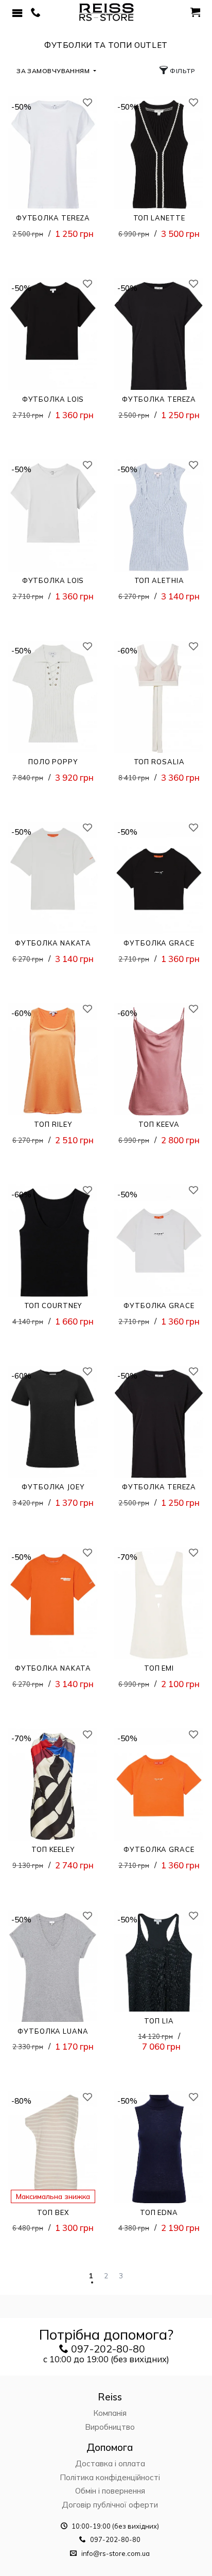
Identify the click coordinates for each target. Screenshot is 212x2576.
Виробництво (110, 2427)
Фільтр (182, 71)
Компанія (110, 2413)
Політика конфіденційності (110, 2477)
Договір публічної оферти (110, 2505)
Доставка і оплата (110, 2463)
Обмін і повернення (110, 2491)
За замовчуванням (54, 71)
